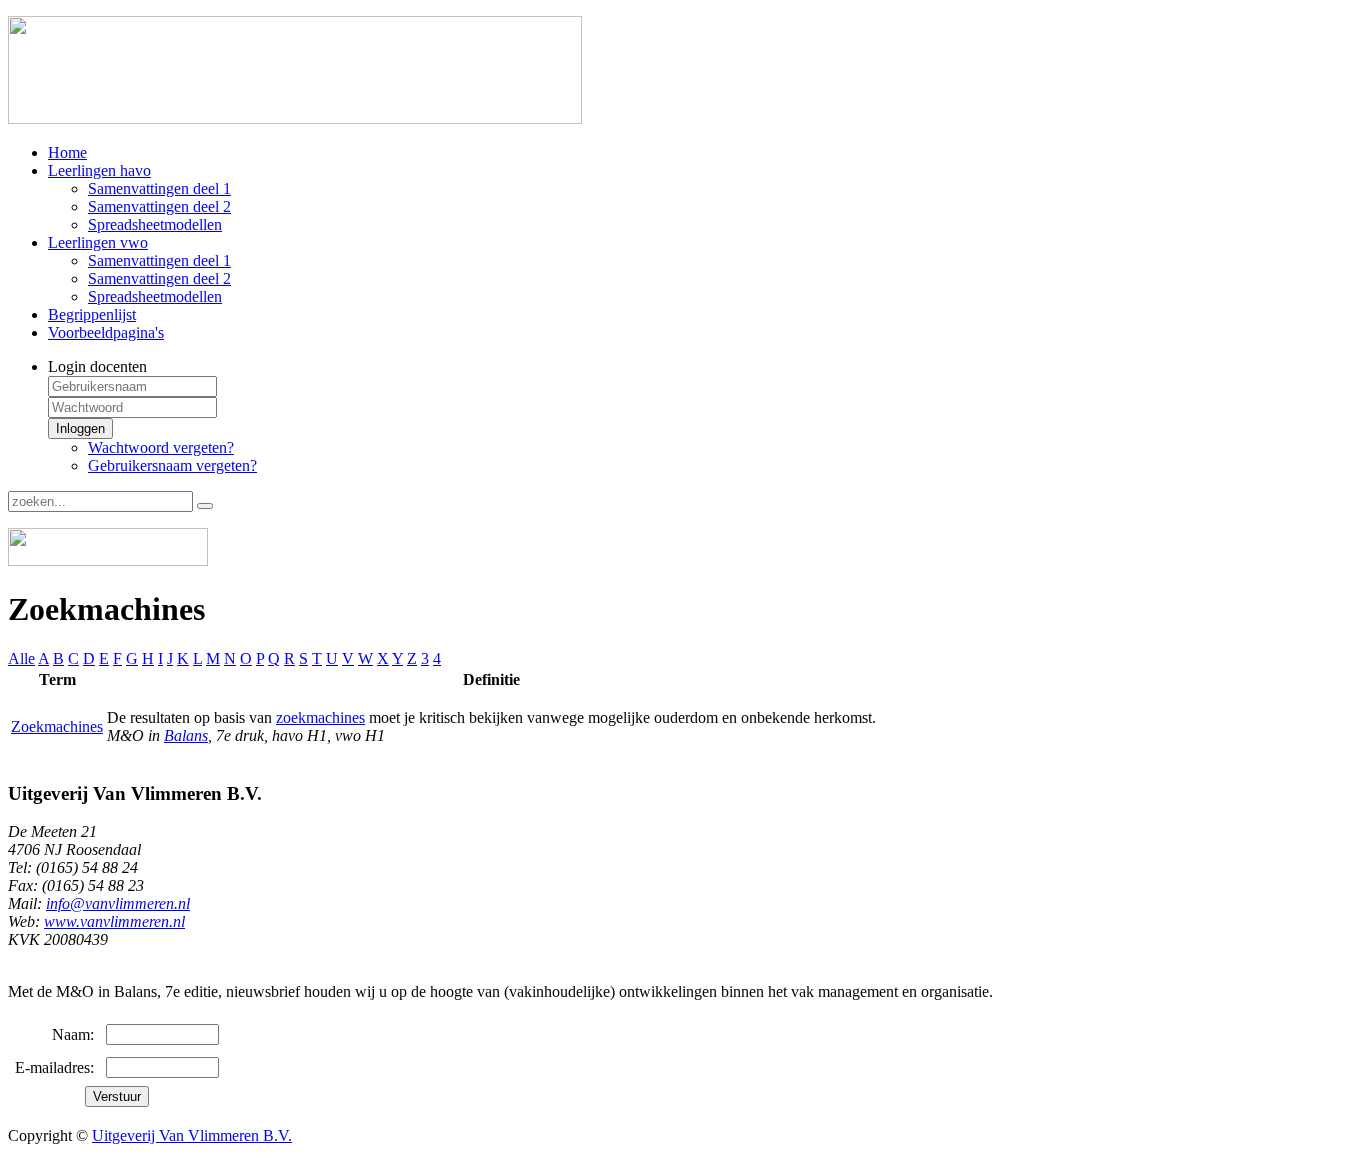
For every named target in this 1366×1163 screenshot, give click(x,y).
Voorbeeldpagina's (106, 332)
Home (67, 152)
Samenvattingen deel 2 (159, 206)
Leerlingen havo (99, 170)
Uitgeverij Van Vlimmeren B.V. (192, 1135)
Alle (21, 658)
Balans (186, 735)
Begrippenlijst (92, 314)
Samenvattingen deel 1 (159, 188)
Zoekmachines (57, 726)
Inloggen (80, 428)
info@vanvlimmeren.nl (118, 903)
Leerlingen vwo (98, 242)
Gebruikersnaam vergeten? (172, 465)
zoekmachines (320, 717)
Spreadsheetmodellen (155, 224)
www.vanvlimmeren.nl (114, 921)
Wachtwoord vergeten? (161, 447)
